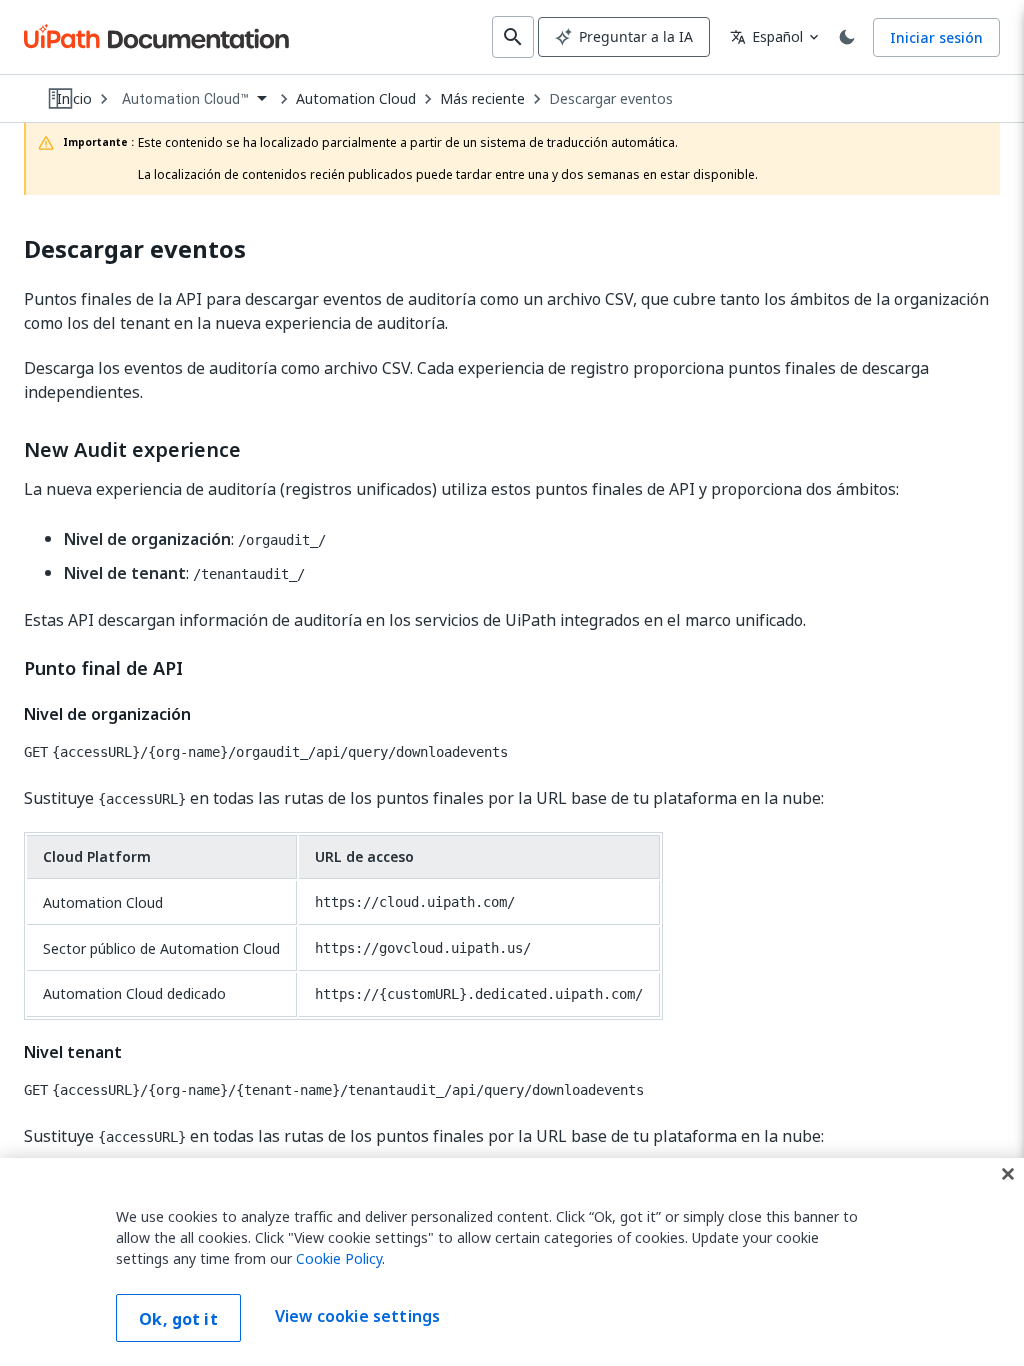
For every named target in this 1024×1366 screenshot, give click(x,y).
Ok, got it (178, 1319)
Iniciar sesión (936, 37)
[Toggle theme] (847, 37)
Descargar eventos (611, 99)
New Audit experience (132, 450)
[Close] (1008, 1174)
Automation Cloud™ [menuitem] (186, 99)
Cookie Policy (339, 1258)
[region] (512, 1262)
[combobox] (194, 99)
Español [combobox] (766, 36)
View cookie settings (357, 1316)
